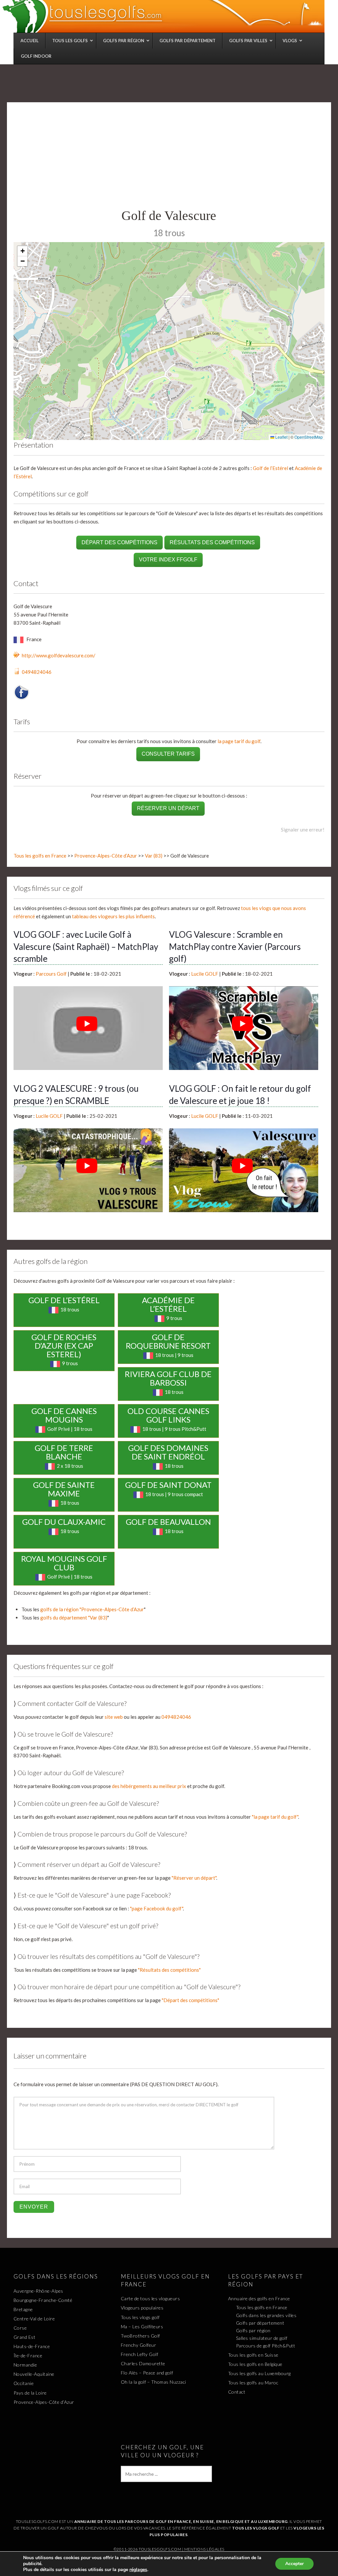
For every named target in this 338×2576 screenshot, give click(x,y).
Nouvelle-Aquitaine (34, 2374)
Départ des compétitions (119, 542)
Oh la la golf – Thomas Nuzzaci (153, 2382)
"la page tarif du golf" (275, 1817)
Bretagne (23, 2309)
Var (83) (154, 856)
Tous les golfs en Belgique (255, 2364)
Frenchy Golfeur (139, 2345)
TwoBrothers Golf (140, 2336)
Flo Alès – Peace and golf (147, 2373)
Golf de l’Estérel (270, 468)
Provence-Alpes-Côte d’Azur (106, 856)
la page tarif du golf (239, 741)
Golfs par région (253, 2330)
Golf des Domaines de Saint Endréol (168, 1452)
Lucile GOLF (205, 974)
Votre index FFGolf (168, 560)
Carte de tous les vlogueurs (151, 2298)
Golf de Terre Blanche (64, 1452)
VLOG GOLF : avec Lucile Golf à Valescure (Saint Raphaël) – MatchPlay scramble (86, 946)
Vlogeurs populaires (142, 2308)
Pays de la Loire (30, 2393)
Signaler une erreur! (303, 830)
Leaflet (281, 437)
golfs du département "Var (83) (74, 1618)
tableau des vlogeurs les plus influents (113, 916)
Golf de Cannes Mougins (64, 1415)
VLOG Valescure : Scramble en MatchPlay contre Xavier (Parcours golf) (235, 946)
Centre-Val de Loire (34, 2319)
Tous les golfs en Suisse (253, 2355)
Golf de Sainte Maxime (64, 1489)
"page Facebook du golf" (156, 1908)
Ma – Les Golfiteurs (142, 2326)
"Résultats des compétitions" (169, 1970)
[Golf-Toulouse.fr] (163, 16)
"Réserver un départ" (194, 1878)
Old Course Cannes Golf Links (168, 1415)
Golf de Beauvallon (168, 1522)
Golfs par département (260, 2323)
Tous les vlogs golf (140, 2317)
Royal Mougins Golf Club (64, 1563)
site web (114, 1717)
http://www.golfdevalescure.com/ (59, 655)
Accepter (294, 2564)
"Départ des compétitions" (190, 2000)
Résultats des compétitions (212, 542)
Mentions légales (204, 2549)
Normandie (25, 2365)
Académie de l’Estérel (168, 1304)
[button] (22, 251)
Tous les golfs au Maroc (253, 2383)
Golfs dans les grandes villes (266, 2315)
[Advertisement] (169, 158)
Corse (20, 2328)
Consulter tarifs (168, 754)
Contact (237, 2392)
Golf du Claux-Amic (64, 1522)
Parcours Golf (51, 974)
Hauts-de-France (32, 2346)
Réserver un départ (168, 808)
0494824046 (37, 672)
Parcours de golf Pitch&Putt (266, 2346)
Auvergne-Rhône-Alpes (38, 2291)
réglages (138, 2570)
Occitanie (24, 2383)
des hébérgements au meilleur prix (149, 1786)
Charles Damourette (143, 2363)
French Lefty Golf (140, 2354)
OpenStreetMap (309, 437)
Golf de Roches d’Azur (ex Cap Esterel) (64, 1346)
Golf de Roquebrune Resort (168, 1341)
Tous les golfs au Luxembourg (259, 2373)
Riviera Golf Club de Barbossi (168, 1378)
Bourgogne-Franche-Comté (43, 2300)
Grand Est (25, 2337)
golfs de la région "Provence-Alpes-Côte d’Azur (92, 1609)
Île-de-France (28, 2356)
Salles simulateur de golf (262, 2338)
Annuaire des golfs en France (259, 2298)
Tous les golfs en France (40, 856)
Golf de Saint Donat (168, 1485)
